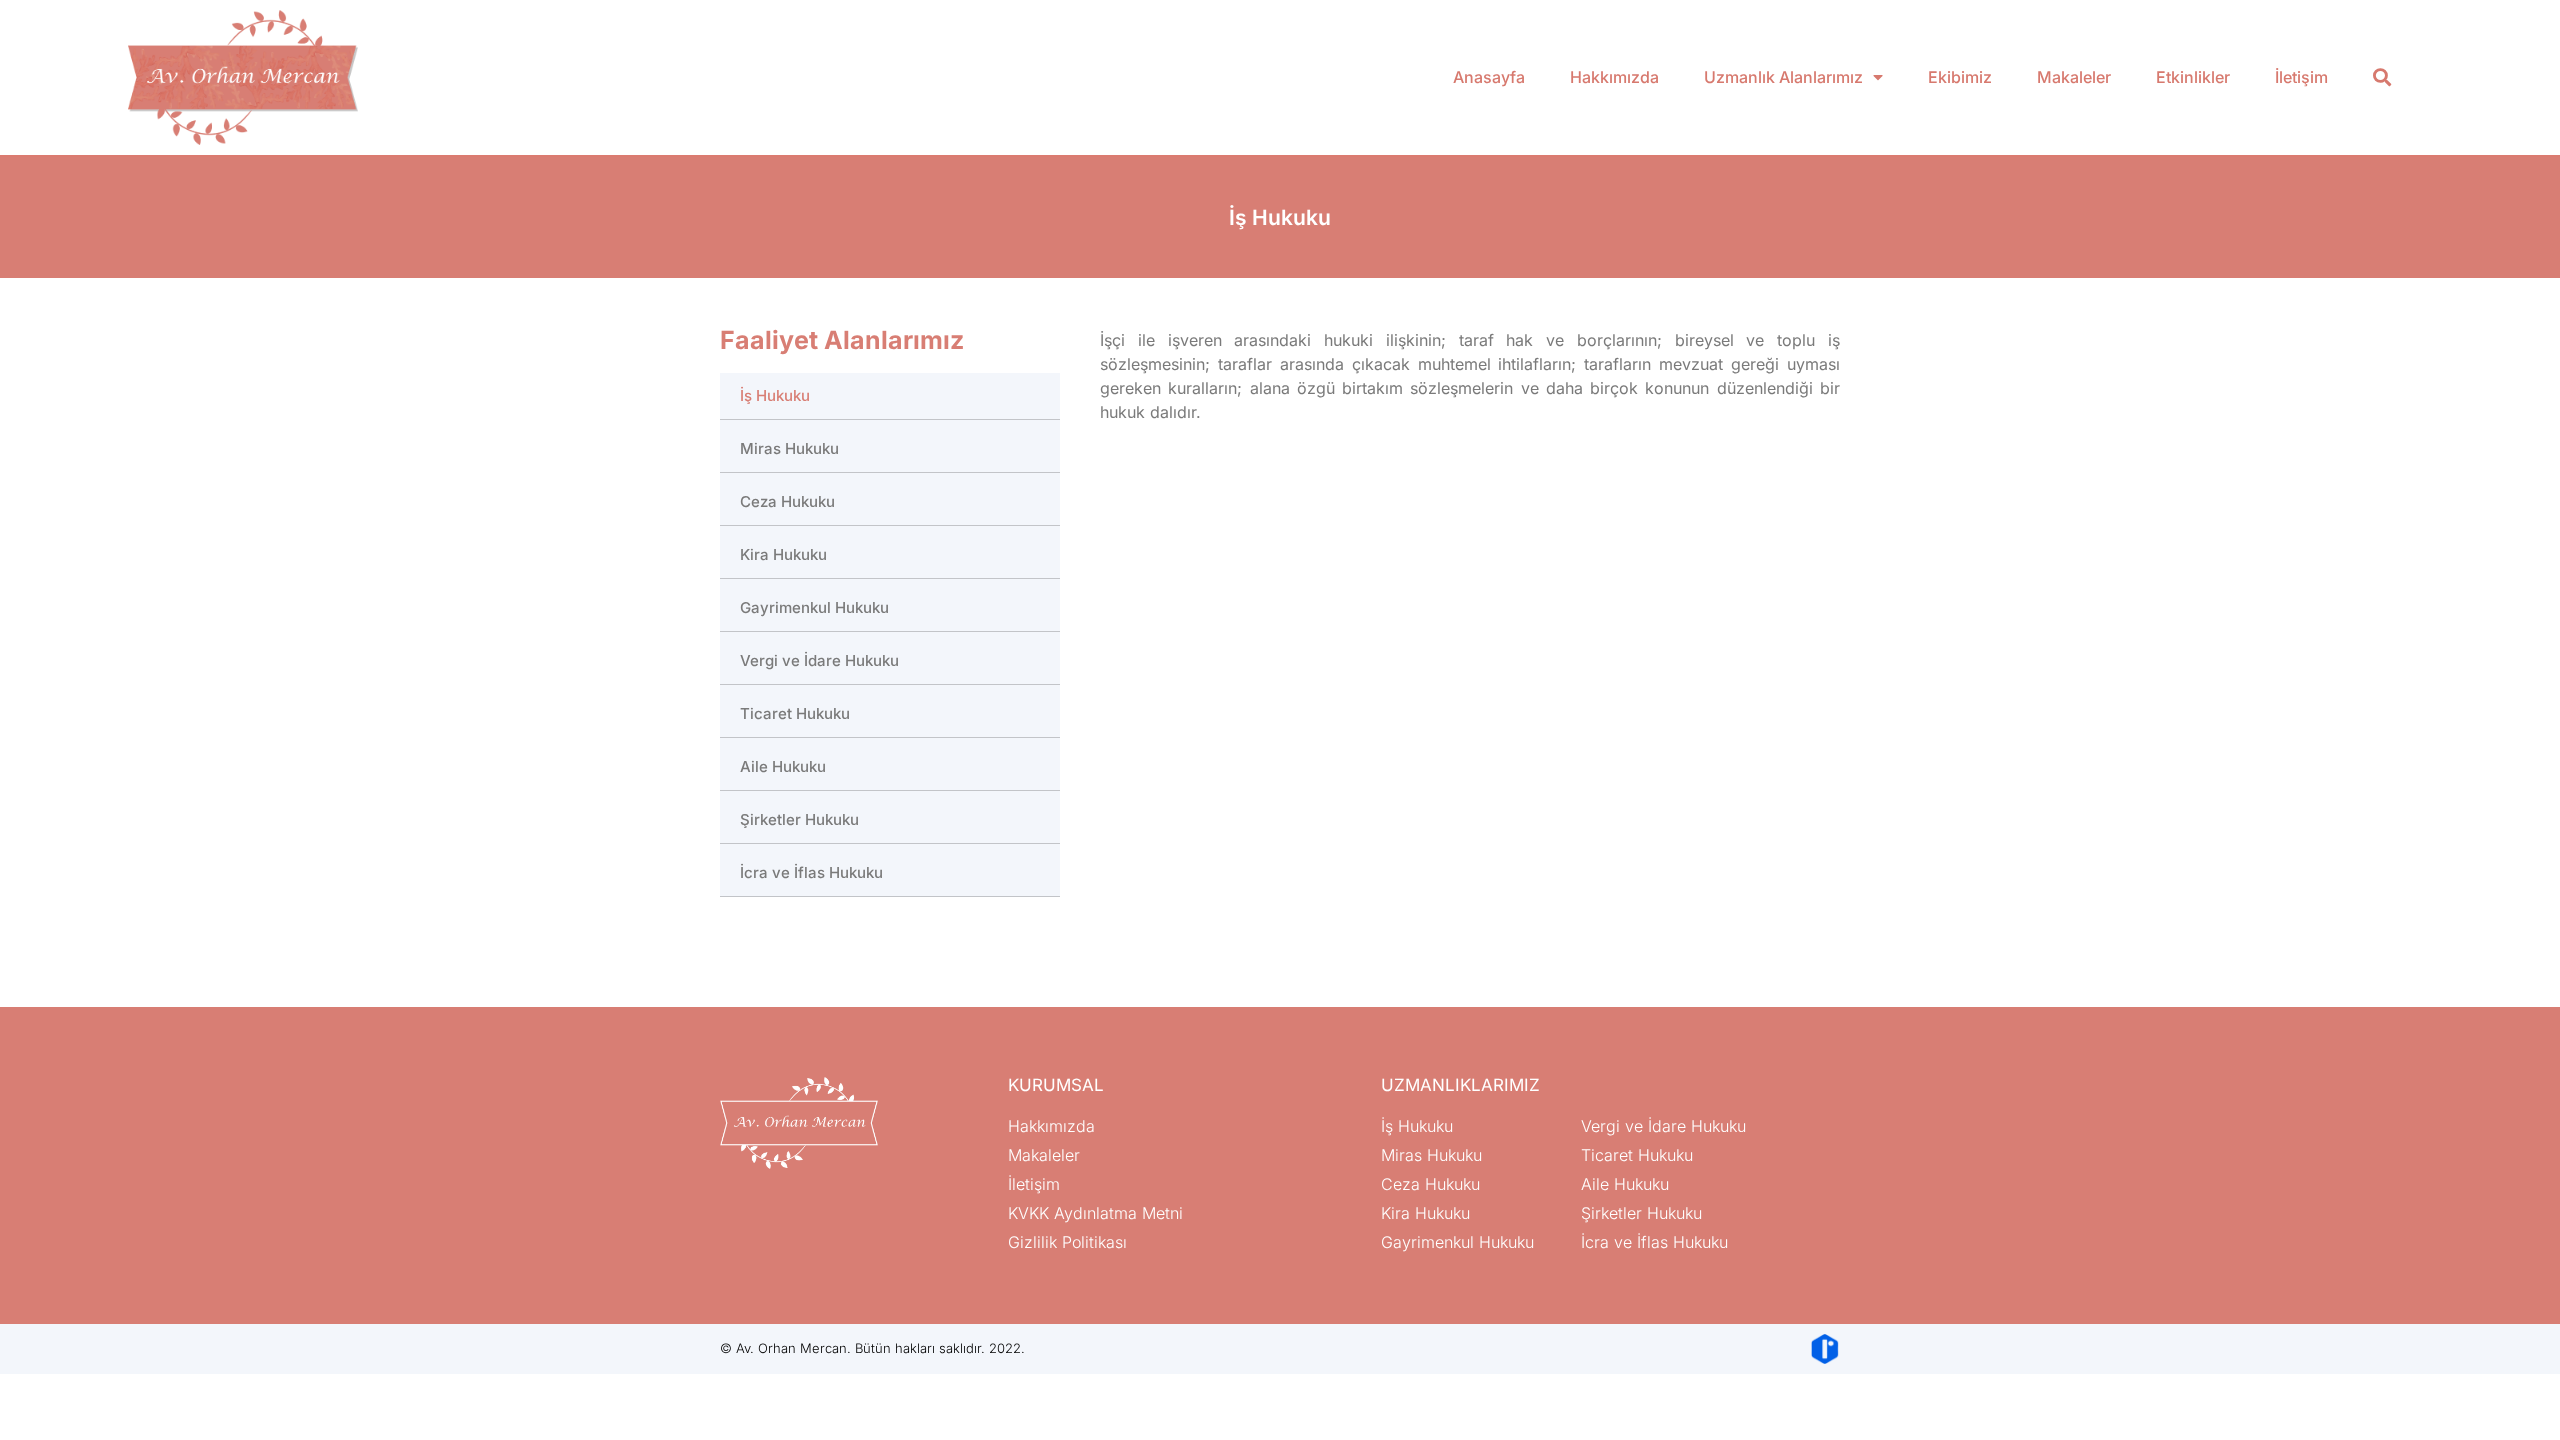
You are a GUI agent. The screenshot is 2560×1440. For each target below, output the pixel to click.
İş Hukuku (775, 395)
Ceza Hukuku (787, 501)
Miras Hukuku (789, 448)
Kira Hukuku (783, 554)
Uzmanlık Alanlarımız (1783, 77)
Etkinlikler (2193, 77)
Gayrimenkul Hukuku (814, 607)
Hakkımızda (1614, 77)
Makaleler (2074, 77)
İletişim (2301, 77)
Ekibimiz (1960, 77)
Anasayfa (1489, 77)
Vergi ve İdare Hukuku (819, 660)
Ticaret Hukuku (795, 713)
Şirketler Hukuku (799, 819)
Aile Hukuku (783, 766)
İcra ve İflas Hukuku (811, 872)
